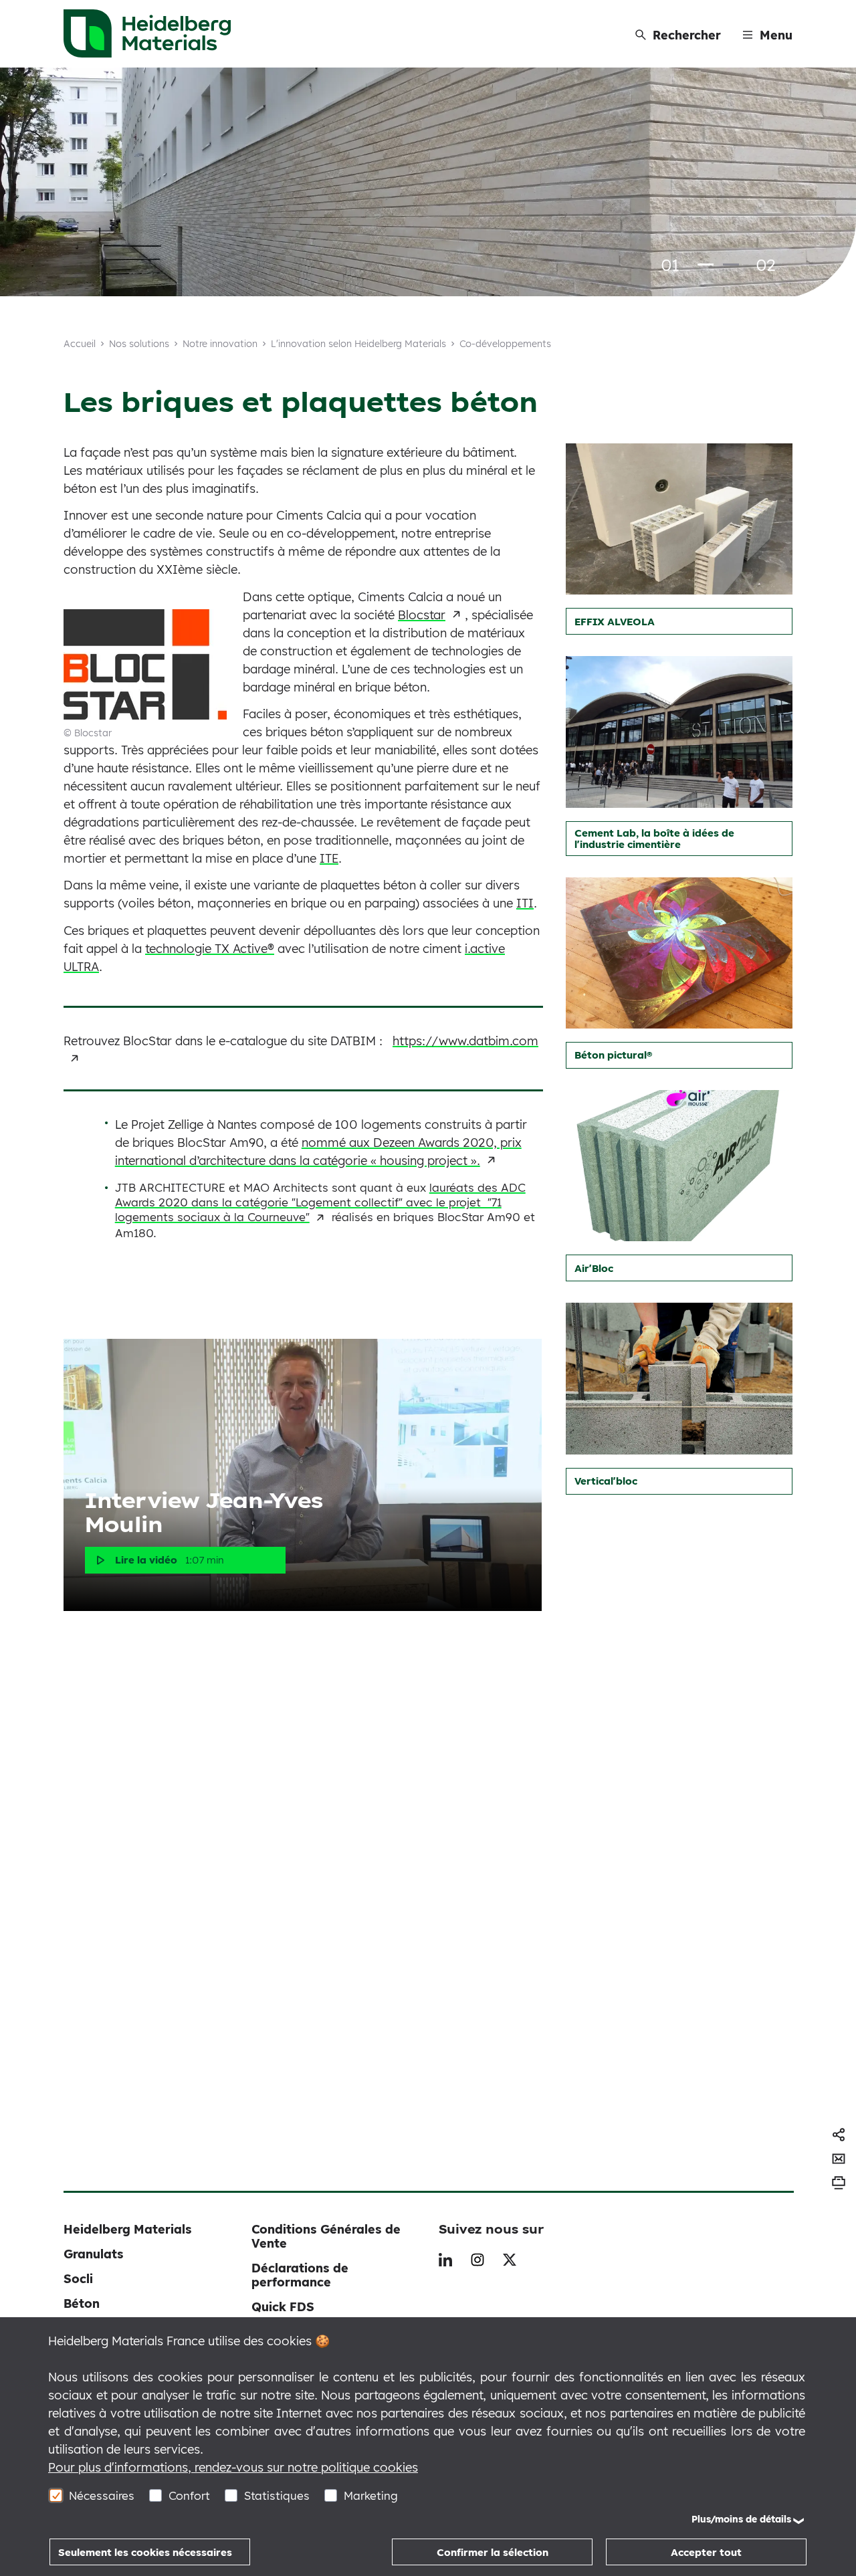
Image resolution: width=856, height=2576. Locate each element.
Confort (189, 2495)
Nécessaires (102, 2495)
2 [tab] (731, 264)
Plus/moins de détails (741, 2519)
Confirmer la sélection (493, 2552)
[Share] (839, 2135)
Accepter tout (706, 2552)
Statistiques (277, 2495)
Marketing (371, 2495)
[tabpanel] (428, 183)
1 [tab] (706, 264)
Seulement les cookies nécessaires (145, 2552)
